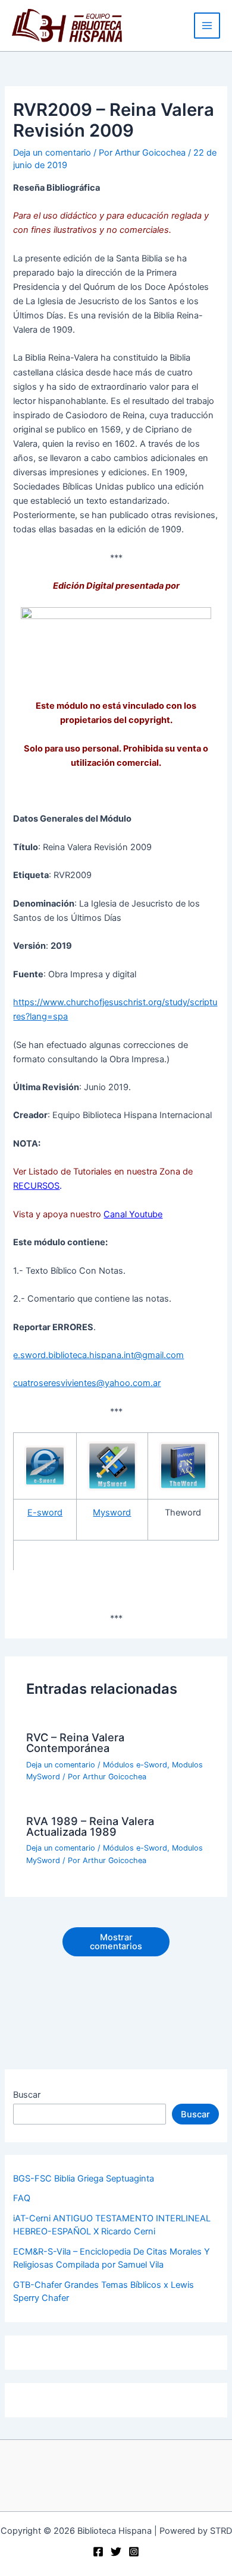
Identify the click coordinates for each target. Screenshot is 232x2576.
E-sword (45, 1513)
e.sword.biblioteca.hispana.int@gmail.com (98, 1355)
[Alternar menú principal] (207, 26)
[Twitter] (116, 2552)
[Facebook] (98, 2552)
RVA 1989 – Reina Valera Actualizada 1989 (90, 1826)
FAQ (22, 2198)
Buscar (27, 2095)
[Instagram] (134, 2552)
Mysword (112, 1513)
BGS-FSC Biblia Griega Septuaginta (84, 2179)
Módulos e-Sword (135, 1765)
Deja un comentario (52, 153)
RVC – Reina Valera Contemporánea (75, 1742)
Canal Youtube (133, 1214)
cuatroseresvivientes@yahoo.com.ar (87, 1383)
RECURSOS (36, 1186)
